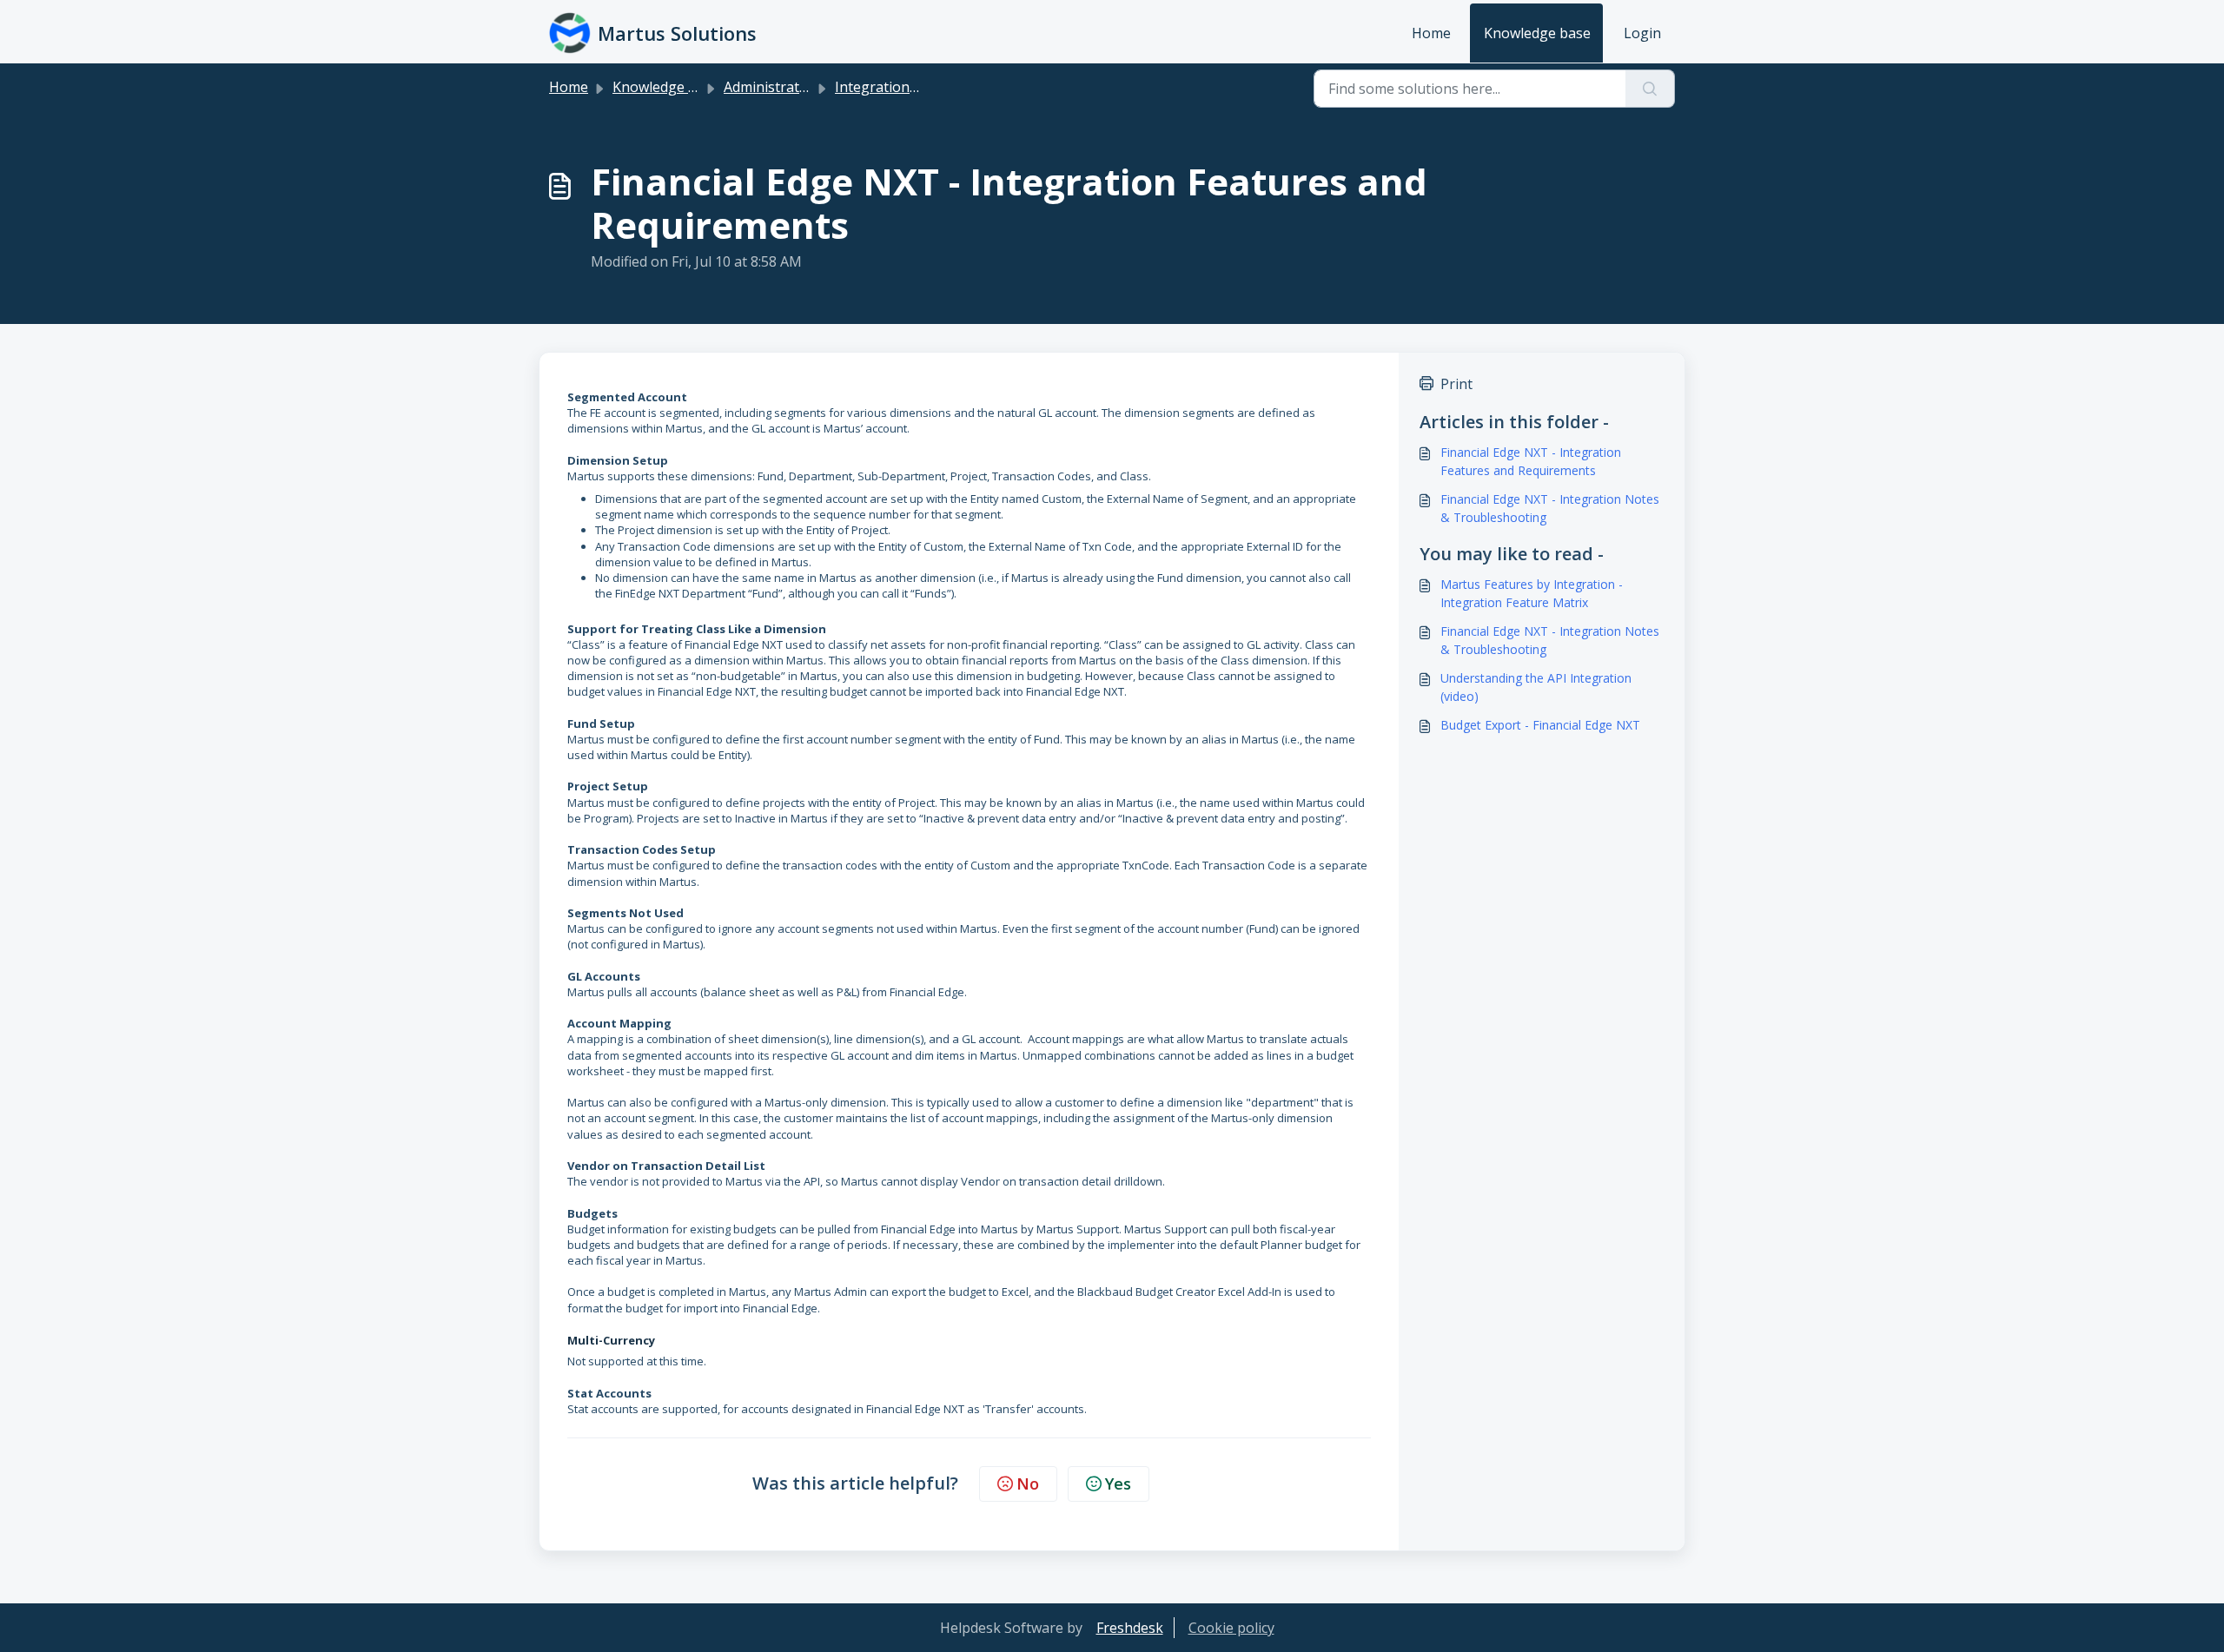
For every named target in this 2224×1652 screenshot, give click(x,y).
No (1028, 1483)
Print (1456, 384)
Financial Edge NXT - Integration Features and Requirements (1531, 461)
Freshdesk (1130, 1628)
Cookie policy (1231, 1628)
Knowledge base (1537, 33)
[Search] (1650, 89)
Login (1642, 33)
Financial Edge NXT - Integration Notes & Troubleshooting (1550, 508)
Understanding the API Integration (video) (1536, 687)
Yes (1118, 1483)
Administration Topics (795, 87)
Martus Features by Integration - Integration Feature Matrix (1532, 593)
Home (1431, 33)
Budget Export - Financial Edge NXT (1540, 725)
